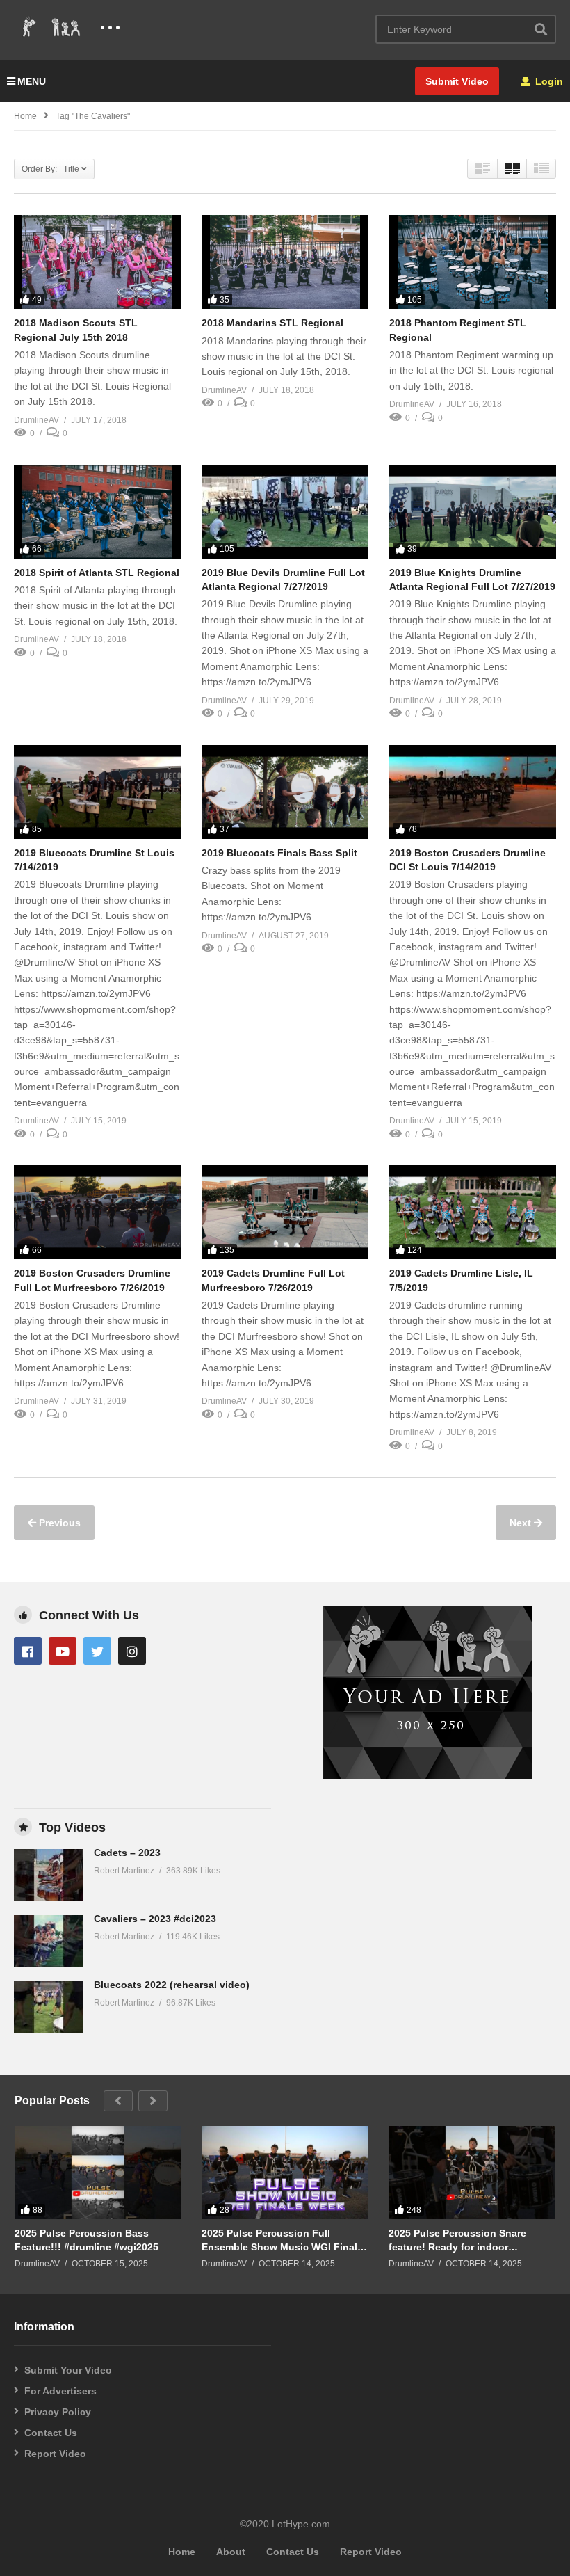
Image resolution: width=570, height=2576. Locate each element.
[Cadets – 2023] (49, 1875)
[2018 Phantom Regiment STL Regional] (473, 262)
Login (548, 81)
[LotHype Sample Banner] (427, 1776)
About (231, 2552)
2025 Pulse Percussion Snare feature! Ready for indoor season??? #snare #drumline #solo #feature (458, 2240)
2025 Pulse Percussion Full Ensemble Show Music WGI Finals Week (282, 2240)
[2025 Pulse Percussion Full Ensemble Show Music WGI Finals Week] (285, 2173)
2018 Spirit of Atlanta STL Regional (97, 573)
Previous (58, 1523)
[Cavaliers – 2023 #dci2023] (49, 1941)
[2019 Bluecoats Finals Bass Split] (285, 792)
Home (25, 116)
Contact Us (51, 2433)
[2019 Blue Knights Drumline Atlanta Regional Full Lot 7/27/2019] (473, 512)
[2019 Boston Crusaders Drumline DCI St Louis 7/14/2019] (473, 792)
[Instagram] (132, 1651)
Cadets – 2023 (127, 1853)
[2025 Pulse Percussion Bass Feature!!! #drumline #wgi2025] (98, 2173)
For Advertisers (60, 2391)
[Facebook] (28, 1651)
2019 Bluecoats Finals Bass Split (279, 853)
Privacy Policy (58, 2412)
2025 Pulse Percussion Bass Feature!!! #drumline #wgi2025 (87, 2240)
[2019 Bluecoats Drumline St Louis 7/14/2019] (97, 792)
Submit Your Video (68, 2370)
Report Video (55, 2454)
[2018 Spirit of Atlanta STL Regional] (97, 512)
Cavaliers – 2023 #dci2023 (155, 1919)
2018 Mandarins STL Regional (272, 323)
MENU (32, 81)
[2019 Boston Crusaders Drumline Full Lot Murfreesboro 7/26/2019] (97, 1212)
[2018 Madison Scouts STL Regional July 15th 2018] (97, 262)
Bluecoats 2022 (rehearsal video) (172, 1985)
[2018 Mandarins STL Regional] (285, 262)
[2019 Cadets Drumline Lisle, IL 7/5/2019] (473, 1212)
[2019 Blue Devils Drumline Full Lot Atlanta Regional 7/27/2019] (285, 512)
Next (522, 1523)
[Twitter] (97, 1651)
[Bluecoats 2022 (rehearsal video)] (49, 2007)
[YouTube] (63, 1651)
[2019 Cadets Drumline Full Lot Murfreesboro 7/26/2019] (285, 1212)
